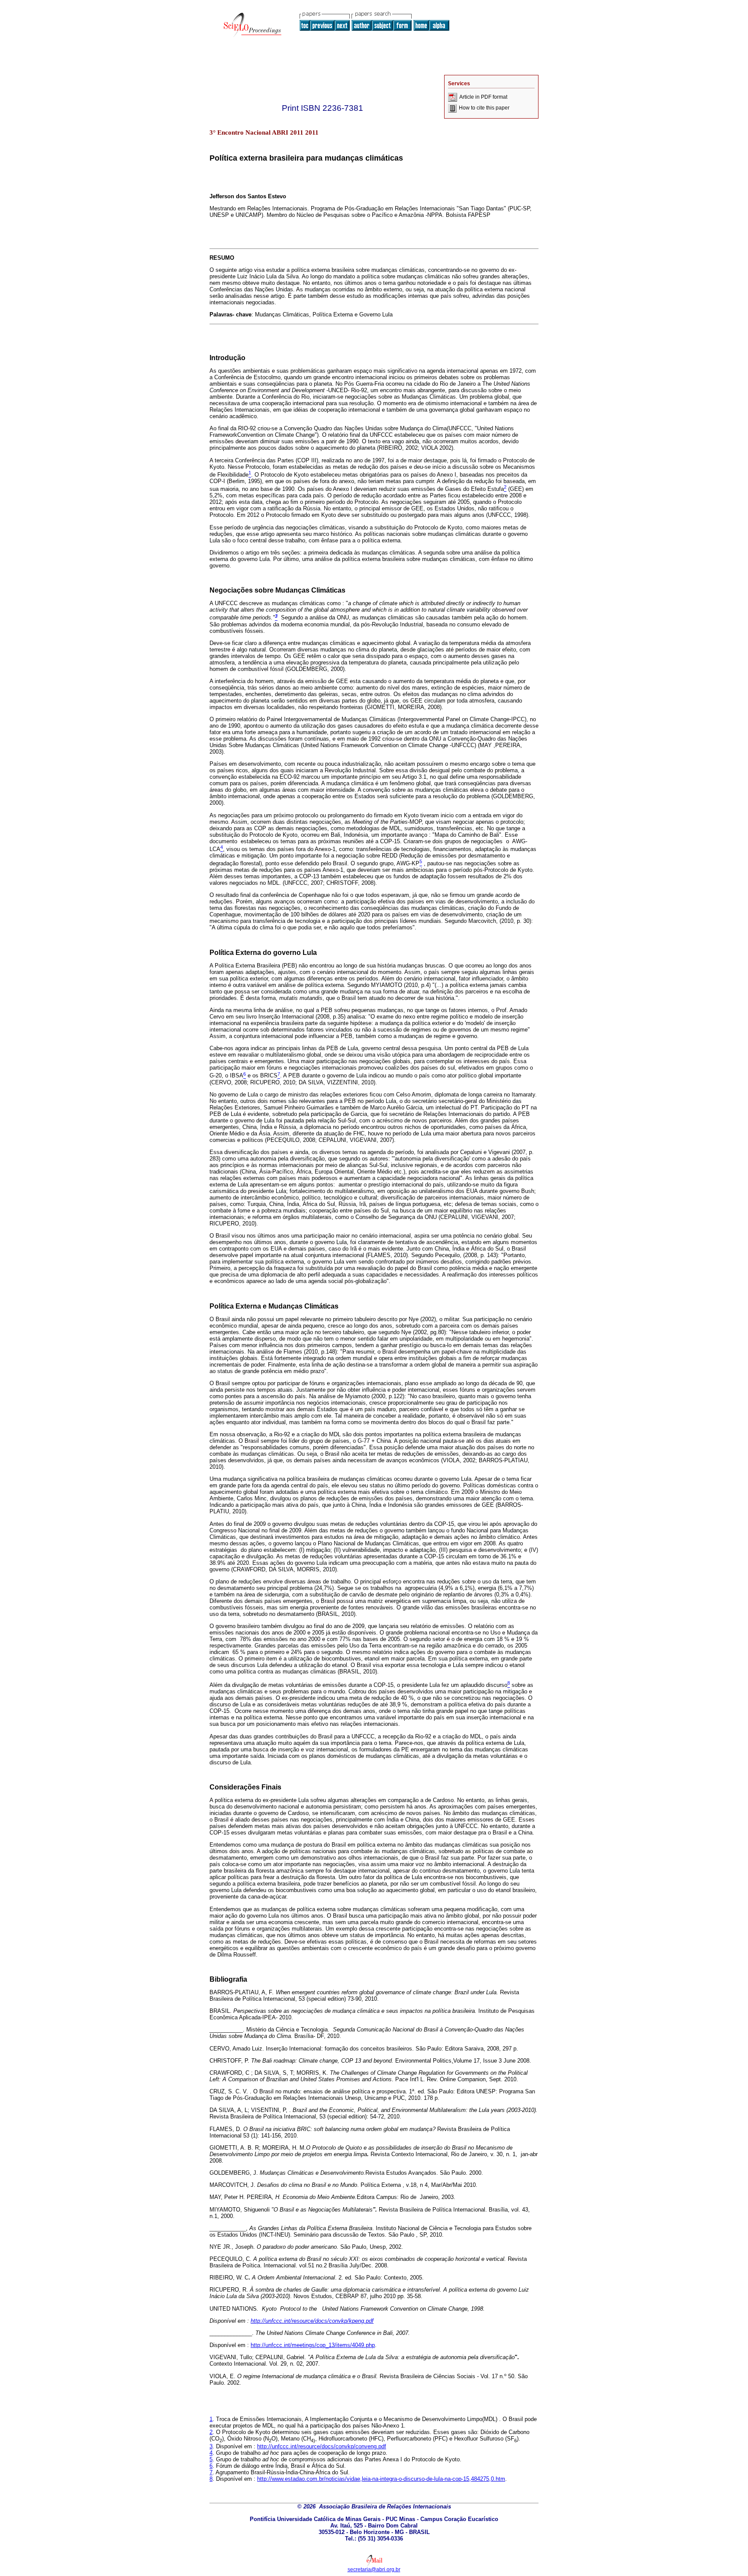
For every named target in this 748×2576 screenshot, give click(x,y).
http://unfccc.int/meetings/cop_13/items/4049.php (313, 2345)
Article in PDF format (483, 97)
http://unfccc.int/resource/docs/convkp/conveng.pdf (322, 2446)
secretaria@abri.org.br (374, 2570)
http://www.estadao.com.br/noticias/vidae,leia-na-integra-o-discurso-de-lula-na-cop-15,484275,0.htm (381, 2479)
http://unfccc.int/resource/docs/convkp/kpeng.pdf (312, 2321)
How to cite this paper (484, 108)
